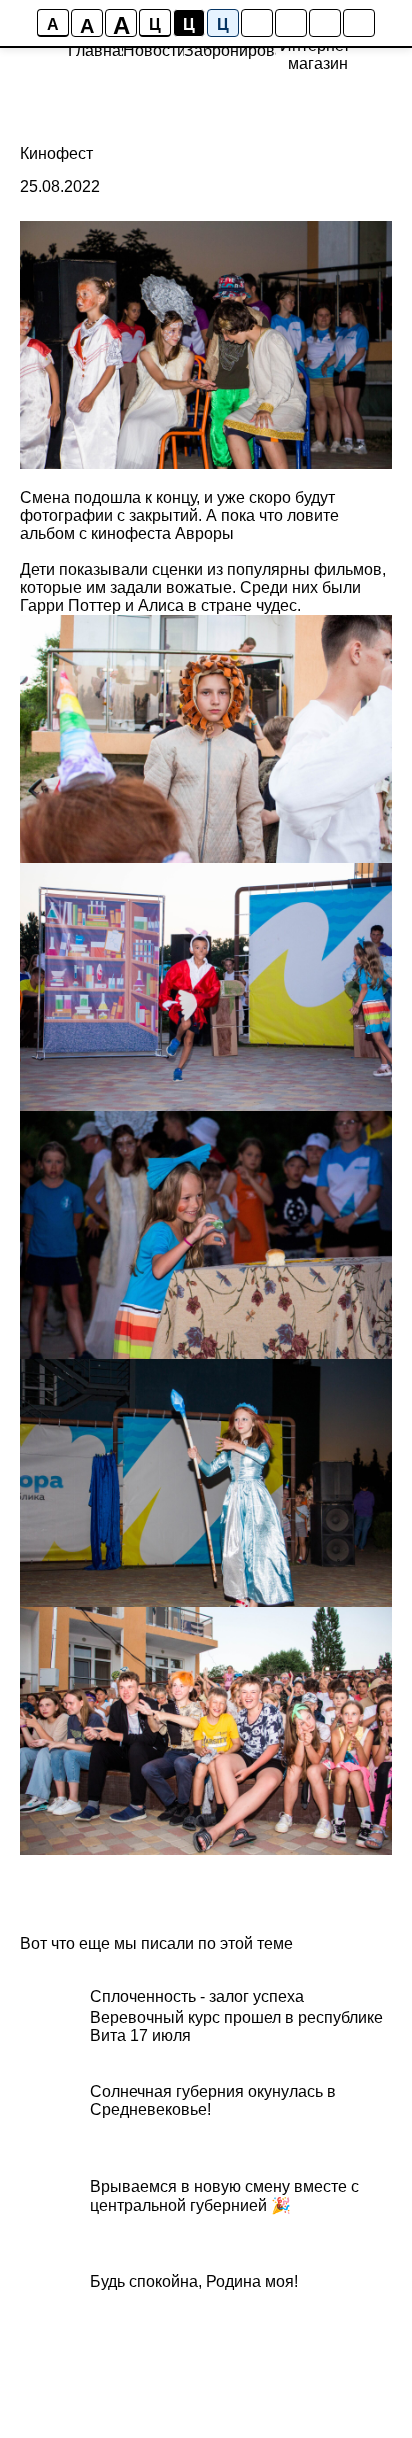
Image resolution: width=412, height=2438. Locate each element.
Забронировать (241, 50)
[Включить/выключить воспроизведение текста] (291, 23)
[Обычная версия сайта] (359, 23)
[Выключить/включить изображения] (257, 23)
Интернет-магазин (317, 54)
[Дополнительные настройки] (325, 23)
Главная (99, 50)
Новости (154, 50)
